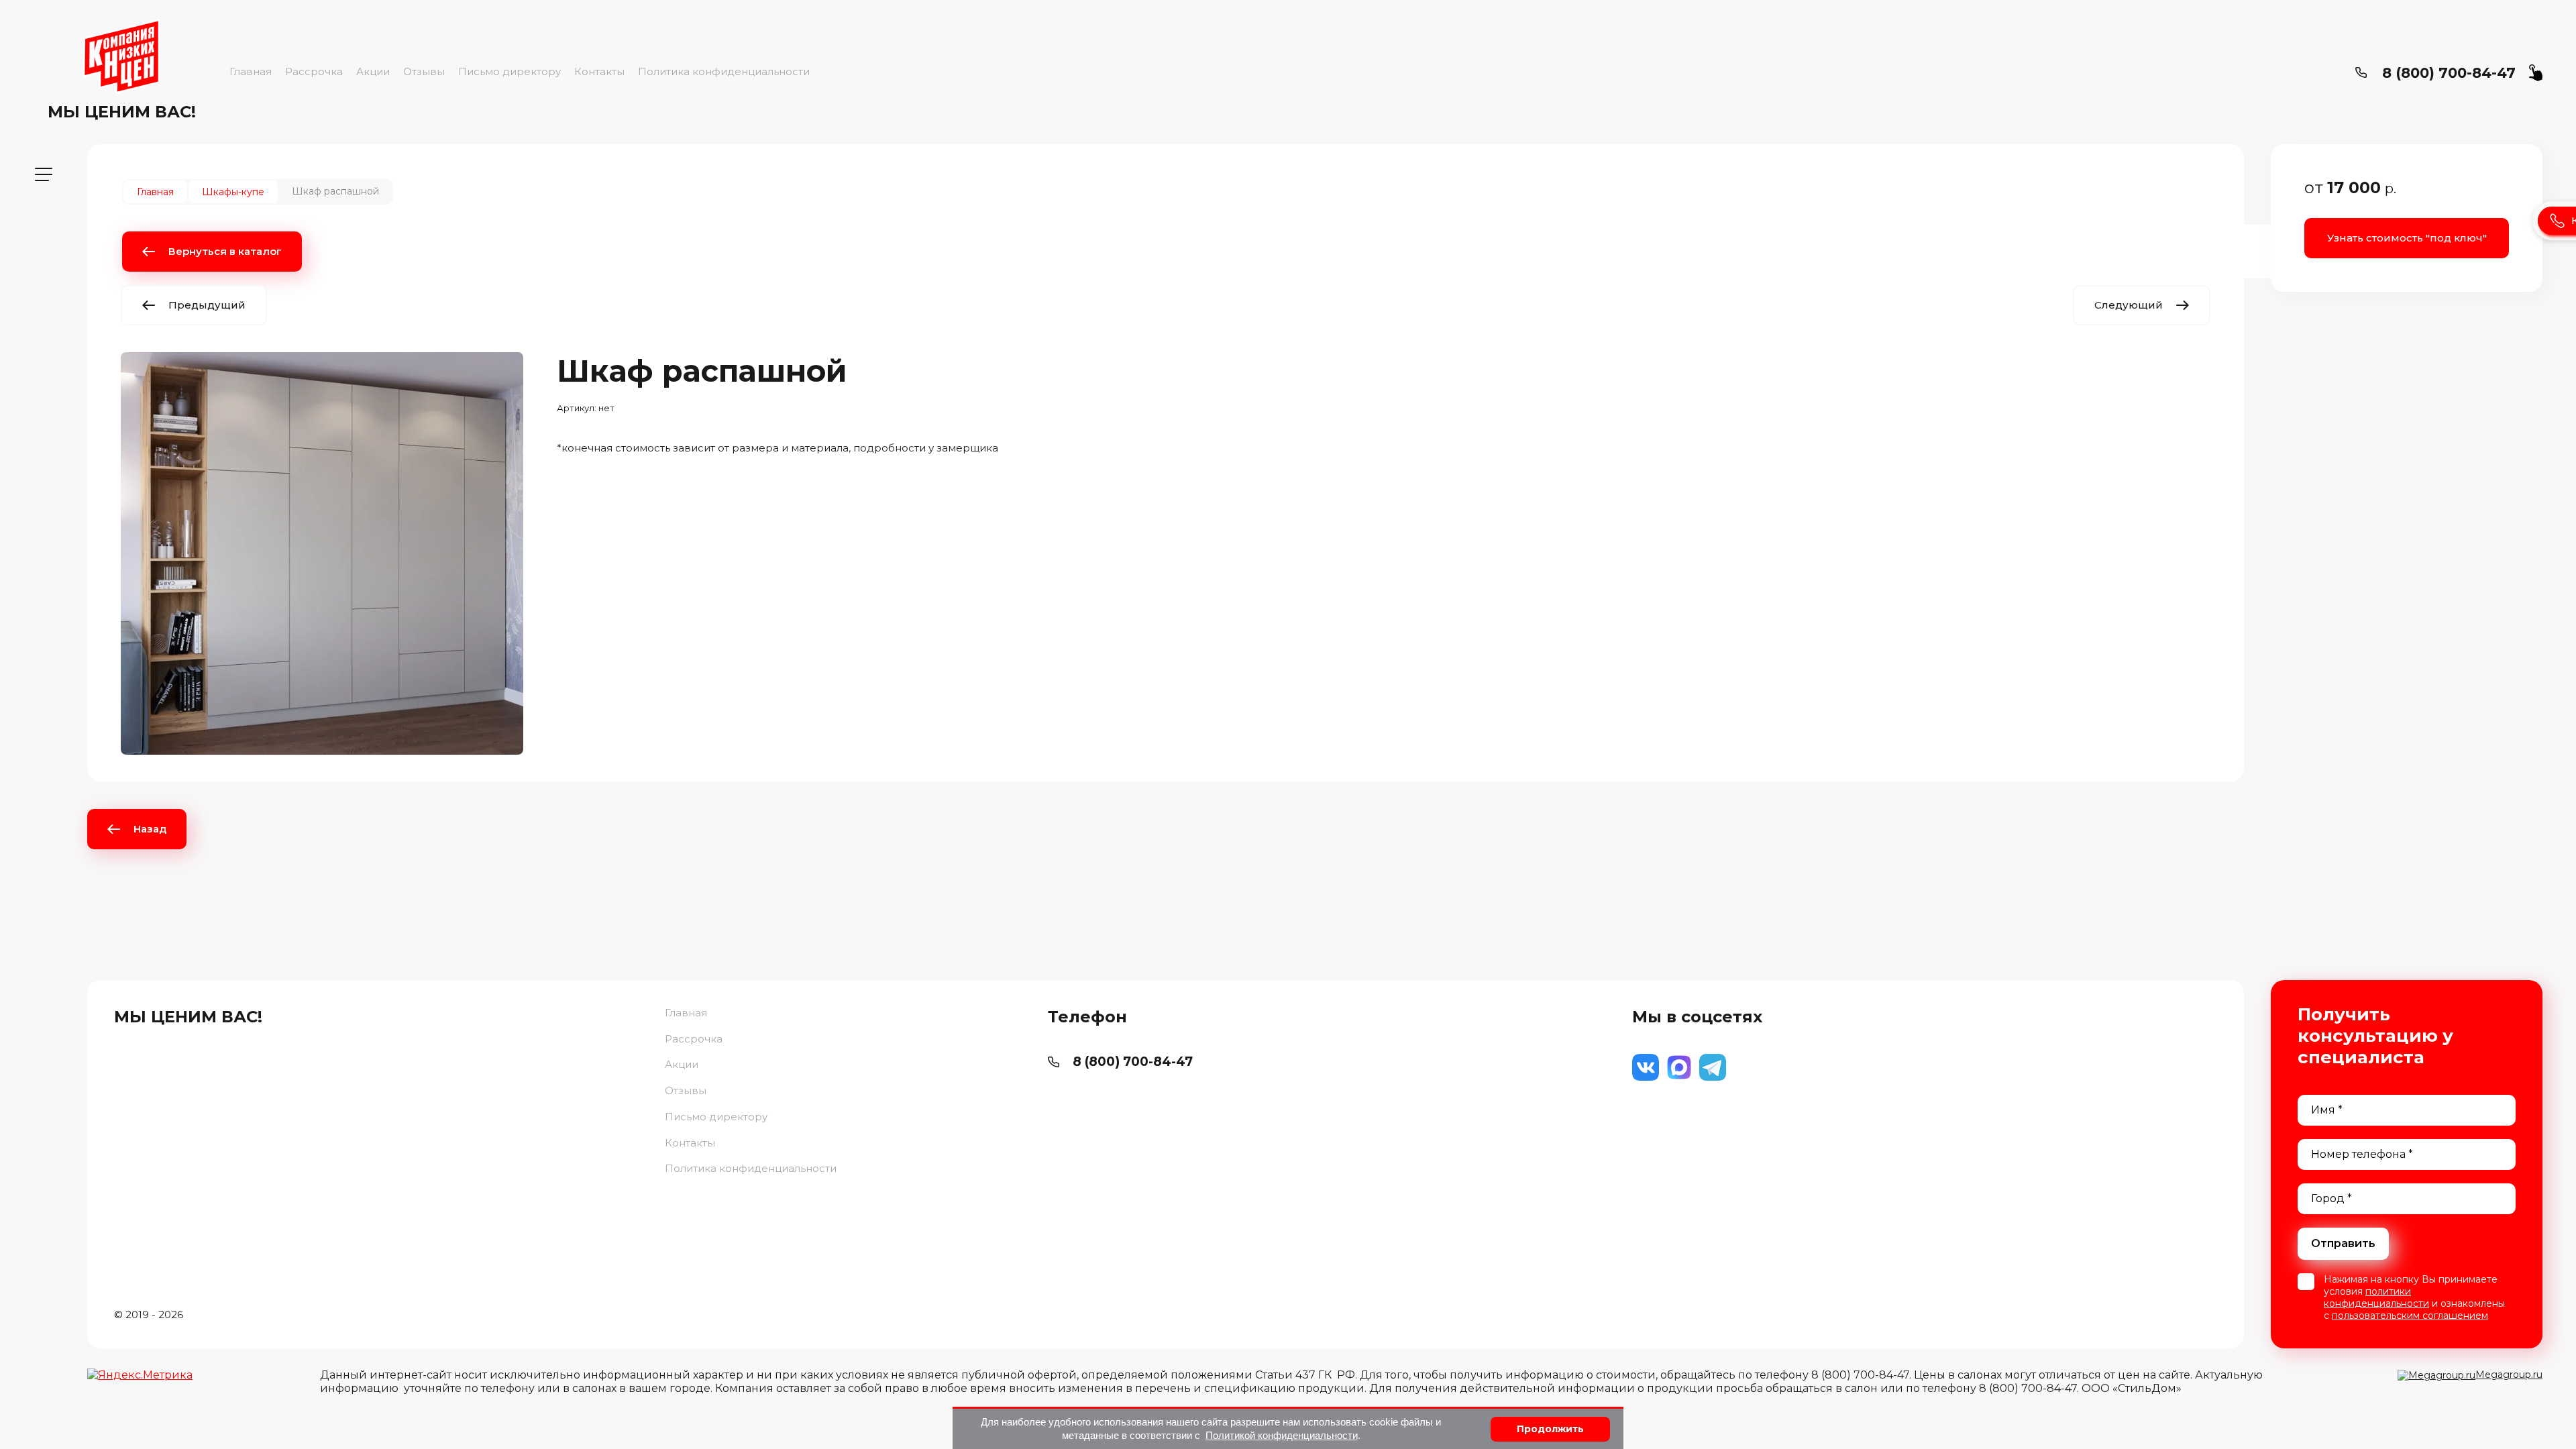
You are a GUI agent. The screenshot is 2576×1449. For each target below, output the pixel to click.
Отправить (2343, 1243)
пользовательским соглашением (2410, 1316)
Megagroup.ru (2509, 1375)
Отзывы (424, 71)
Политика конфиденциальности (724, 71)
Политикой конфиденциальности (1282, 1435)
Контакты (599, 71)
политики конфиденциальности (2376, 1297)
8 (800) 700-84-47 (2449, 73)
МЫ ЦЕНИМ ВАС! (122, 112)
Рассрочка (314, 71)
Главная (251, 71)
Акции (373, 71)
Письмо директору (509, 71)
